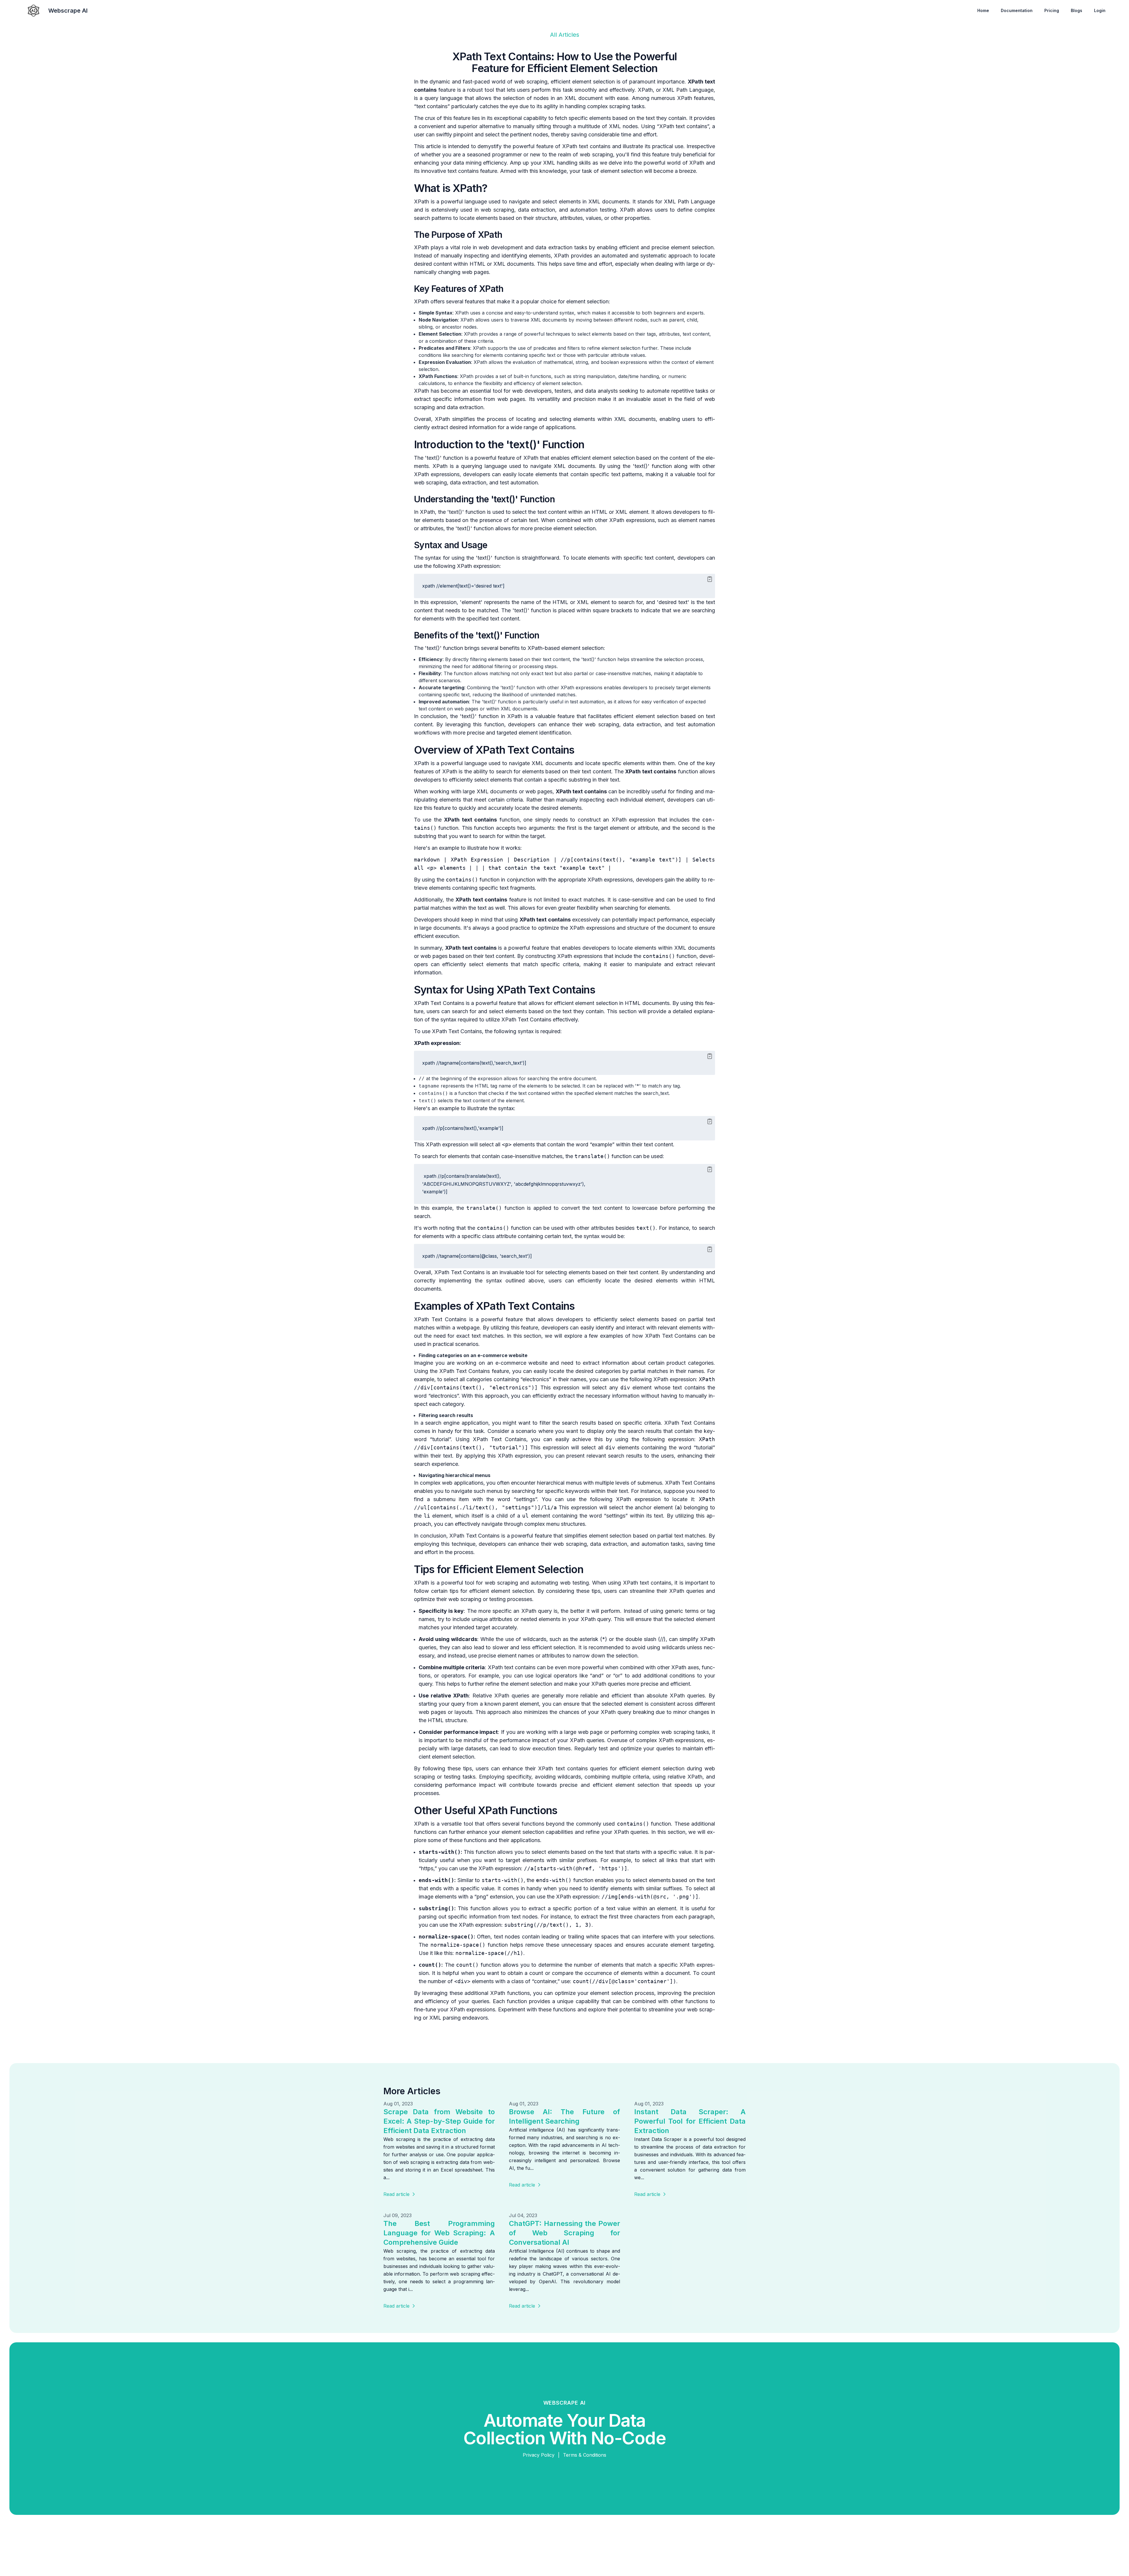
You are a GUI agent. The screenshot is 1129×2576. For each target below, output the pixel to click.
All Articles (565, 35)
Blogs (1077, 10)
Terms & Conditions (585, 2455)
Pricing (1052, 10)
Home (983, 10)
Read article (396, 2194)
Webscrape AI (68, 11)
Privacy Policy (539, 2455)
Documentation (1017, 10)
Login (1100, 10)
